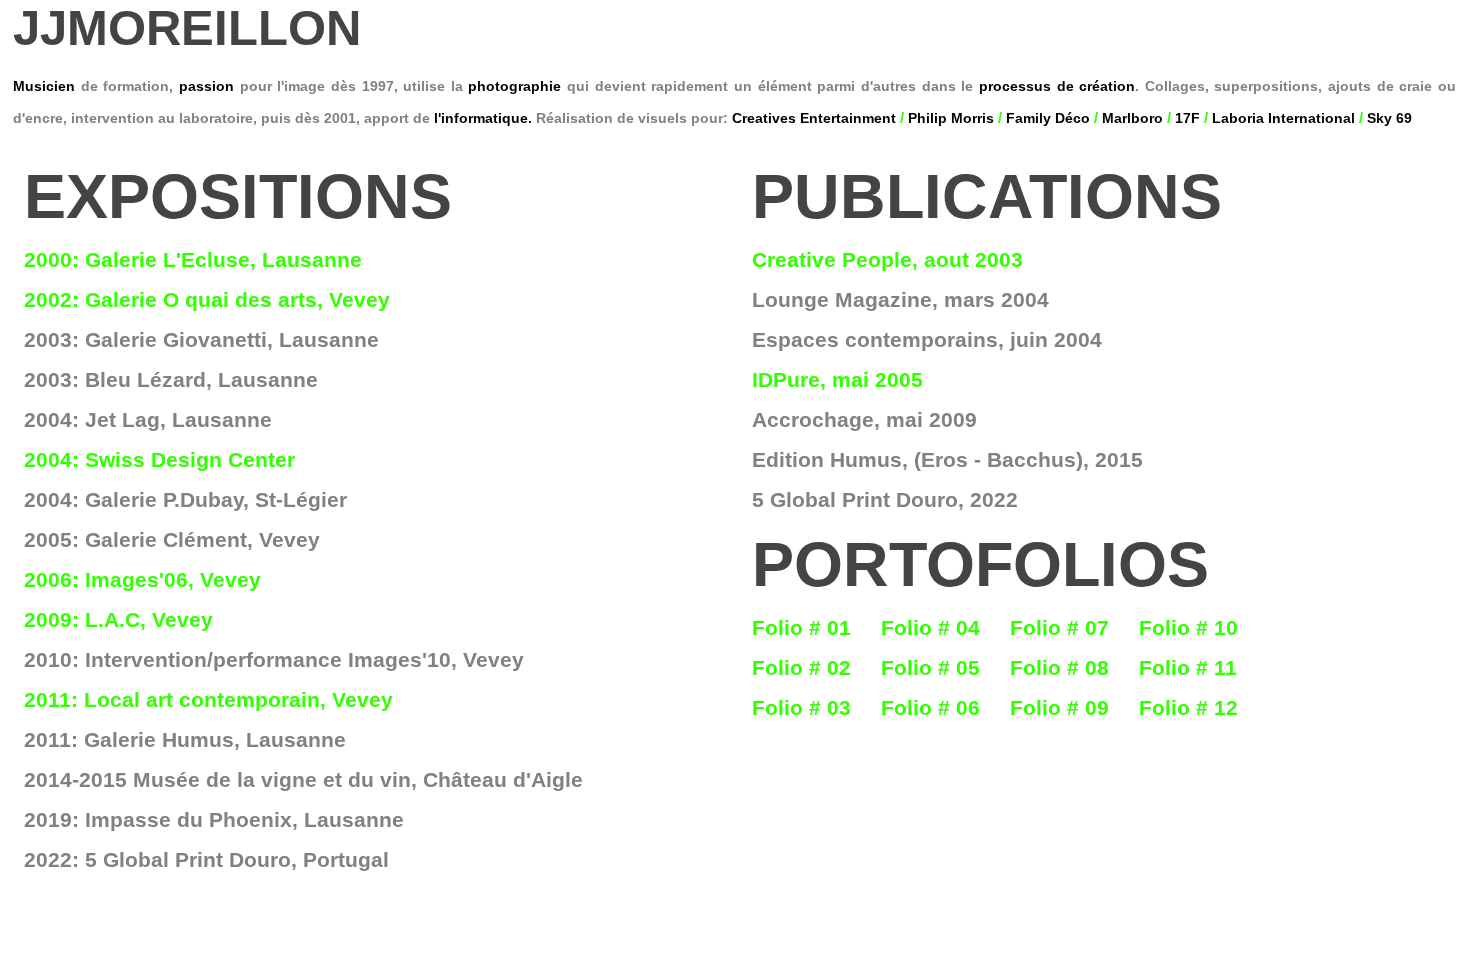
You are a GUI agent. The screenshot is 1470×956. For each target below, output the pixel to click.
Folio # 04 (930, 627)
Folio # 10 (1188, 627)
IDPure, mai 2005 (837, 379)
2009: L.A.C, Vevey (118, 619)
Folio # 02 (801, 667)
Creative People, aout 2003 (887, 259)
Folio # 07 (1059, 627)
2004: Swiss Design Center (159, 459)
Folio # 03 (801, 707)
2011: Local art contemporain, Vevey (208, 699)
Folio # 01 (801, 627)
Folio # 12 (1188, 707)
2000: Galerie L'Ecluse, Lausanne (193, 259)
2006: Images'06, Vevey (142, 579)
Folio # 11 (1188, 667)
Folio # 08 (1059, 667)
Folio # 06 (930, 707)
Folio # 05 (930, 667)
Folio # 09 (1059, 707)
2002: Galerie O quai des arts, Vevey (207, 299)
